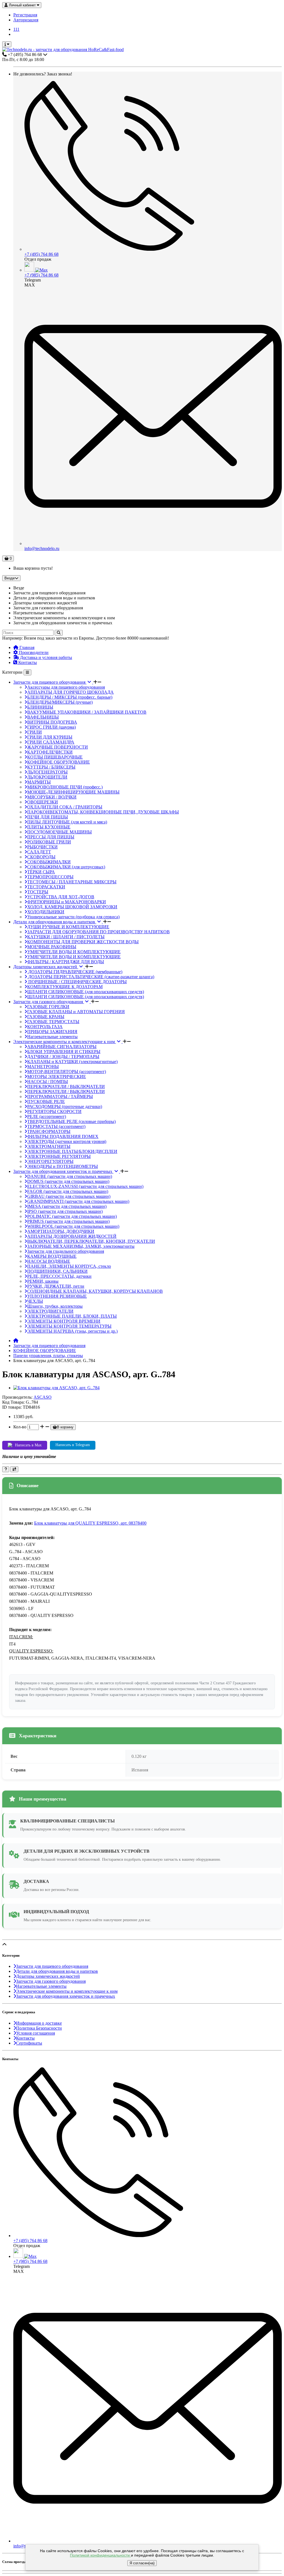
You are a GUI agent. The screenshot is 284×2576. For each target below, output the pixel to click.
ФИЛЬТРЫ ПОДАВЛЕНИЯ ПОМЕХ (63, 1136)
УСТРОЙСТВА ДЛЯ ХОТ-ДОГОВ (61, 897)
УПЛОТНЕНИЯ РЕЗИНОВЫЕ (57, 1296)
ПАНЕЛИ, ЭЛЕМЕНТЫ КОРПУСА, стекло (69, 1266)
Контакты (27, 662)
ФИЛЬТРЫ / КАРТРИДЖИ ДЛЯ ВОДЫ (66, 962)
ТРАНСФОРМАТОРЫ (49, 1131)
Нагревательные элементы (52, 1037)
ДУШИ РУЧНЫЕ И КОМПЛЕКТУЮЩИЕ (68, 927)
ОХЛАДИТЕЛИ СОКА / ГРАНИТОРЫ (65, 807)
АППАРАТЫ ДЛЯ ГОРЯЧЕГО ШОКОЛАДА (70, 692)
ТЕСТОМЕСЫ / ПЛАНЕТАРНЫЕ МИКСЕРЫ (72, 882)
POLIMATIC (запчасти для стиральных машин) (72, 1216)
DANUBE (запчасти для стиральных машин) (70, 1176)
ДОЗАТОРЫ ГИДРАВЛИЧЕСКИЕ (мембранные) (75, 972)
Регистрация (25, 15)
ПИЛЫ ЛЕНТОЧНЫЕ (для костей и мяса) (67, 822)
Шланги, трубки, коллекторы (55, 1306)
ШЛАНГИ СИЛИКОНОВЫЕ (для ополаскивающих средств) (86, 992)
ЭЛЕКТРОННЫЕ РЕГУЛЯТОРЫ (59, 1156)
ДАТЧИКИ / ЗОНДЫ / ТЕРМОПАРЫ (63, 1057)
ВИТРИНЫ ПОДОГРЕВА (52, 722)
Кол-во (20, 1427)
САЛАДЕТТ (39, 852)
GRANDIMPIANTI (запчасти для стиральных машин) (78, 1201)
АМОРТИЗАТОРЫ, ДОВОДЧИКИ (61, 1231)
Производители (33, 652)
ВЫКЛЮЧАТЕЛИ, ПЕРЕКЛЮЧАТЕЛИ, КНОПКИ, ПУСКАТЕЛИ (91, 1241)
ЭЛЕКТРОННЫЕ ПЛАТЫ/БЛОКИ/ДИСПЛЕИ (72, 1151)
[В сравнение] (14, 1469)
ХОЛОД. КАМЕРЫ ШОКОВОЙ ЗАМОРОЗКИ (72, 907)
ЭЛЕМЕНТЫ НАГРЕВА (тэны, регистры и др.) (72, 1331)
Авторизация (26, 20)
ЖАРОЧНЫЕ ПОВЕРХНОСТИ (58, 747)
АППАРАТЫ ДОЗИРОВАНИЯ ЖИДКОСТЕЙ (72, 1236)
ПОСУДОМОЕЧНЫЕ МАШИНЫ (59, 832)
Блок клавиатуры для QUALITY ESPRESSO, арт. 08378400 (90, 1523)
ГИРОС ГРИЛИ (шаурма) (51, 727)
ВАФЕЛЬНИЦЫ (43, 717)
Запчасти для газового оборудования (49, 1002)
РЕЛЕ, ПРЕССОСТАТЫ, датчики (59, 1276)
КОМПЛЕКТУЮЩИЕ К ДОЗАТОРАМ (65, 987)
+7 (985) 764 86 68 (41, 275)
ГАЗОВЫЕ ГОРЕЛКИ (48, 1007)
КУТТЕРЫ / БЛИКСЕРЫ (51, 767)
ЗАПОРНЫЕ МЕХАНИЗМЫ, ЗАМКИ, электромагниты (81, 1246)
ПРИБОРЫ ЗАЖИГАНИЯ (52, 1032)
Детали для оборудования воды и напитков (55, 922)
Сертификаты (29, 2043)
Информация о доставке (39, 2023)
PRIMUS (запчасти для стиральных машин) (68, 1221)
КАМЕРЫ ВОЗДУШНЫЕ (52, 1256)
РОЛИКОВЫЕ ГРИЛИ (49, 842)
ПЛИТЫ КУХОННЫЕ (49, 827)
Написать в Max (28, 1445)
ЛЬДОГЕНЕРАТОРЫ (47, 772)
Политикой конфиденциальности (100, 2555)
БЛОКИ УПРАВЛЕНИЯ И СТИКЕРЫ (64, 1052)
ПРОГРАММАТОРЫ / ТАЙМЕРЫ (60, 1096)
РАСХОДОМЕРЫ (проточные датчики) (65, 1106)
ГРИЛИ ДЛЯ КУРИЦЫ (50, 737)
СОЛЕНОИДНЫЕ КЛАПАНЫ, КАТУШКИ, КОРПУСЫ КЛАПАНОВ (95, 1291)
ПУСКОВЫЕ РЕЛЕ (46, 1101)
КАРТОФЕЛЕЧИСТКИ (50, 752)
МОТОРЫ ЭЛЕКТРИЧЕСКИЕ (57, 1077)
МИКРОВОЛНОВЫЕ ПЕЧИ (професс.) (65, 787)
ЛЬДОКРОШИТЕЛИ (47, 777)
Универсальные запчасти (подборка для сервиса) (73, 917)
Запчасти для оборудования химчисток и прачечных (63, 1171)
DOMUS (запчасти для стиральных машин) (68, 1181)
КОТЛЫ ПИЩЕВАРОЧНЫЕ (55, 757)
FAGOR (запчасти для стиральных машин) (68, 1191)
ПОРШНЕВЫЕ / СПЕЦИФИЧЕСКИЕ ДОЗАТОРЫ (77, 982)
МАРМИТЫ (39, 782)
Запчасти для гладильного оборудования (66, 1251)
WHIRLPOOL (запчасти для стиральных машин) (73, 1226)
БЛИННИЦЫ (40, 707)
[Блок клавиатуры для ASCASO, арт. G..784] (56, 1388)
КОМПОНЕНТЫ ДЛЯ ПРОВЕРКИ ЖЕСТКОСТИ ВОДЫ (83, 942)
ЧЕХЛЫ (35, 1301)
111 (16, 29)
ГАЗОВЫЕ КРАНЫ (46, 1017)
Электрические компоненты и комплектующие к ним (65, 1042)
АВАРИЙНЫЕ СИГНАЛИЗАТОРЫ (62, 1047)
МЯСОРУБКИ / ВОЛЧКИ (52, 797)
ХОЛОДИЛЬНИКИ (46, 912)
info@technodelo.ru (42, 548)
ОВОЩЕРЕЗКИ (43, 802)
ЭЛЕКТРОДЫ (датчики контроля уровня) (67, 1141)
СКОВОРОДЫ (41, 857)
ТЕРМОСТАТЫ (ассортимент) (56, 1126)
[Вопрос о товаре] (6, 1469)
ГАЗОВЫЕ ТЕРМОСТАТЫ (53, 1022)
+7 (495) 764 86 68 (41, 254)
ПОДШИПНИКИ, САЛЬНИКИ (57, 1271)
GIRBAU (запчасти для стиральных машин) (69, 1196)
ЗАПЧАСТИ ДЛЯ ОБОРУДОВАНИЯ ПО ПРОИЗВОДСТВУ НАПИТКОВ (98, 932)
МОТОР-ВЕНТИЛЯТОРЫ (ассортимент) (67, 1072)
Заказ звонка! (43, 74)
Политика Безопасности (39, 2028)
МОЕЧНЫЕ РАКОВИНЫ (52, 947)
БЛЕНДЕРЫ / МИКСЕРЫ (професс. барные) (70, 697)
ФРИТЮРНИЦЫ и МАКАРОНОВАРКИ (67, 902)
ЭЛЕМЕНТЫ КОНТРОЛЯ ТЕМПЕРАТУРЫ (69, 1326)
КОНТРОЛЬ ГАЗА (45, 1027)
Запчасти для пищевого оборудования (50, 682)
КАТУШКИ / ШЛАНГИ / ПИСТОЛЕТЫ (66, 937)
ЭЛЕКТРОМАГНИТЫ (49, 1146)
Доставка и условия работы (45, 657)
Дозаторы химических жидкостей (46, 967)
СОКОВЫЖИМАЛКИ (49, 862)
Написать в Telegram (73, 1445)
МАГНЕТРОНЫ (43, 1067)
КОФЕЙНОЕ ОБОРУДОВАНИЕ (59, 762)
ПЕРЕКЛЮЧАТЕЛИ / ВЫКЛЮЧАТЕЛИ (66, 1087)
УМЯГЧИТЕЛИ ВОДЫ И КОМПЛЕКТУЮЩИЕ (74, 952)
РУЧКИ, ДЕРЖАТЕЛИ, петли (56, 1286)
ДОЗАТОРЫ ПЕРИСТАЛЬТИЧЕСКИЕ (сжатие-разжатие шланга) (91, 977)
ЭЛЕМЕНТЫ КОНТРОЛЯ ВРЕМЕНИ (64, 1321)
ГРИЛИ (35, 732)
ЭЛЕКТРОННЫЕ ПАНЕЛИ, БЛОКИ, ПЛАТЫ (72, 1316)
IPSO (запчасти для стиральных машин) (65, 1211)
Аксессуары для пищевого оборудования (66, 687)
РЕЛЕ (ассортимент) (47, 1116)
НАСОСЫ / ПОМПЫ (48, 1082)
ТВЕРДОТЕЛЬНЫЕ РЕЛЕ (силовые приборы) (71, 1121)
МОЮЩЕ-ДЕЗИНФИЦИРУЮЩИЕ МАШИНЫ (73, 792)
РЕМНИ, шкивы (43, 1281)
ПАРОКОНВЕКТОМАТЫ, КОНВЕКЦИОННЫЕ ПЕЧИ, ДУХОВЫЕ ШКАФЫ (103, 812)
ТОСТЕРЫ (38, 892)
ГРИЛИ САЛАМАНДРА (51, 742)
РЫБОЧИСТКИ (42, 847)
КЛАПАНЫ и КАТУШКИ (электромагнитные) (72, 1062)
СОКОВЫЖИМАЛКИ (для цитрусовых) (66, 867)
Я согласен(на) (142, 2563)
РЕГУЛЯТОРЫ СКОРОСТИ (54, 1111)
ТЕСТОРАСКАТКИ (46, 887)
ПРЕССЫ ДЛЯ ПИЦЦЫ (51, 837)
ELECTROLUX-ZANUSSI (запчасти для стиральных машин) (85, 1186)
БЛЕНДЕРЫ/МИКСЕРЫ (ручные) (60, 702)
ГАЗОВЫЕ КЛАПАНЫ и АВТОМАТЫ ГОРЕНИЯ (76, 1012)
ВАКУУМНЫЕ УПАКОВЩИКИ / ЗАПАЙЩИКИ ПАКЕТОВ (87, 712)
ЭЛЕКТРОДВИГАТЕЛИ (50, 1311)
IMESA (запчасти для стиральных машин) (67, 1206)
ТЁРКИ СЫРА (41, 872)
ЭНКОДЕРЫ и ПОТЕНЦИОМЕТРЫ (63, 1166)
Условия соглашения (35, 2033)
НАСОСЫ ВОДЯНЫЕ (49, 1261)
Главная (26, 647)
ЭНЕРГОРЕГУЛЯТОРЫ (50, 1161)
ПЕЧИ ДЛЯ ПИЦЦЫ (48, 817)
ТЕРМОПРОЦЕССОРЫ (50, 877)
